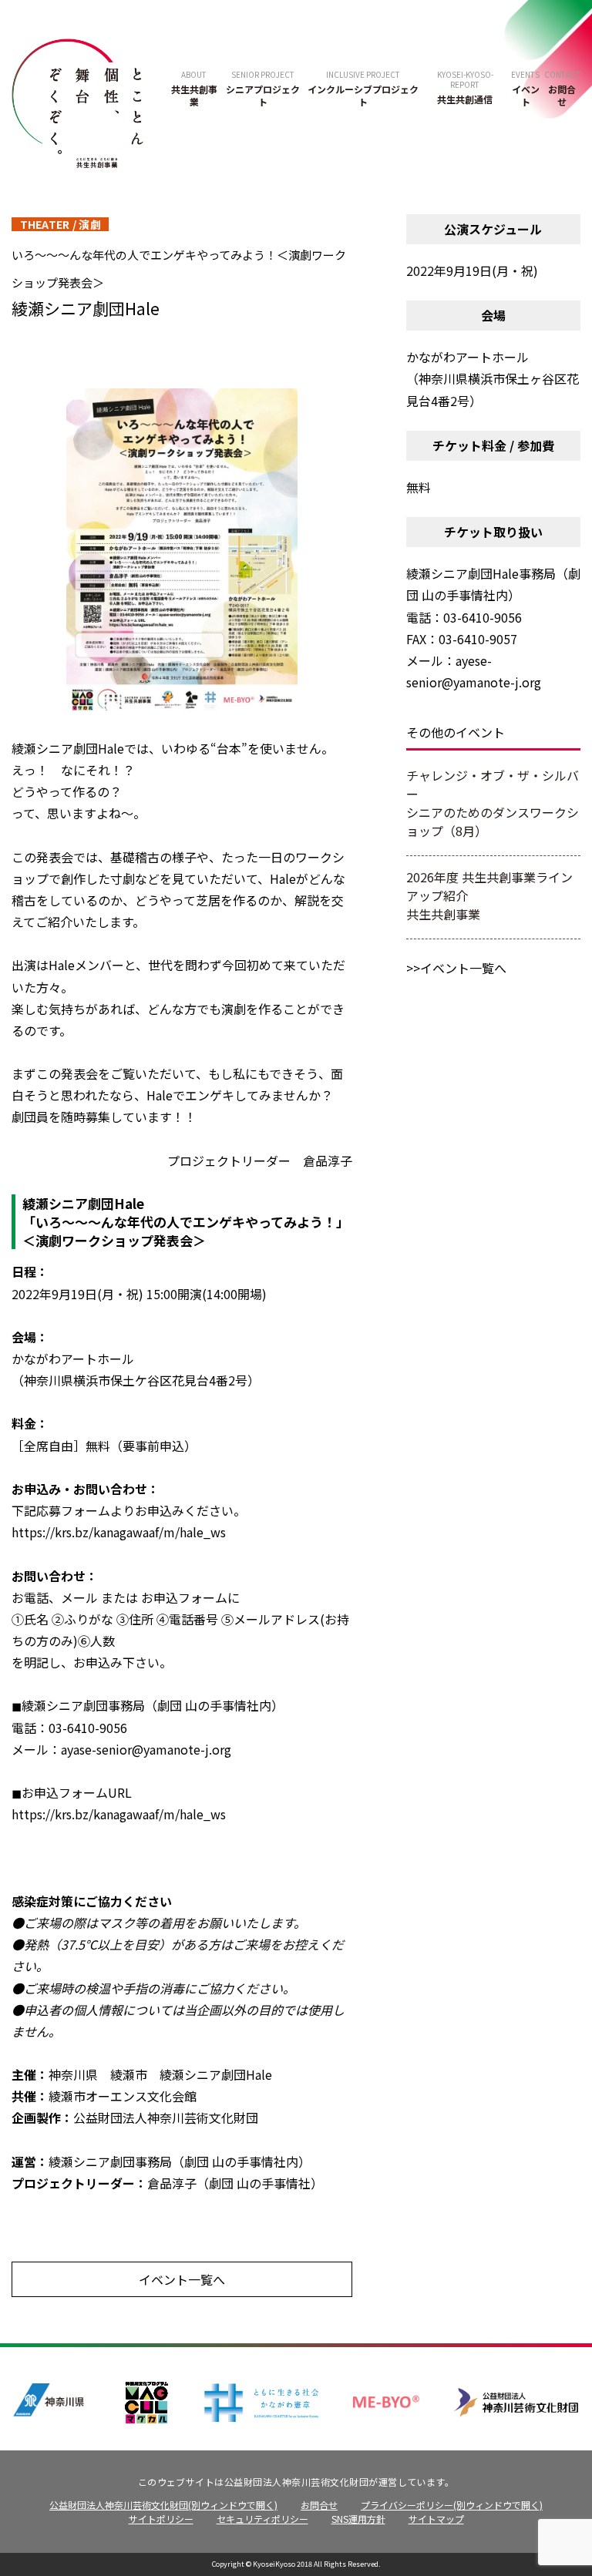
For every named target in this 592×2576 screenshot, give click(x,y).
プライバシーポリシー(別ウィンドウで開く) (452, 2505)
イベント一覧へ (182, 2279)
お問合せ (319, 2505)
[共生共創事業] (77, 101)
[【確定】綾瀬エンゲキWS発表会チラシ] (182, 552)
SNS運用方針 (358, 2519)
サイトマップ (436, 2519)
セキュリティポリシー (262, 2519)
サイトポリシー (161, 2519)
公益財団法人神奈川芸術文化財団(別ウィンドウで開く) (163, 2505)
